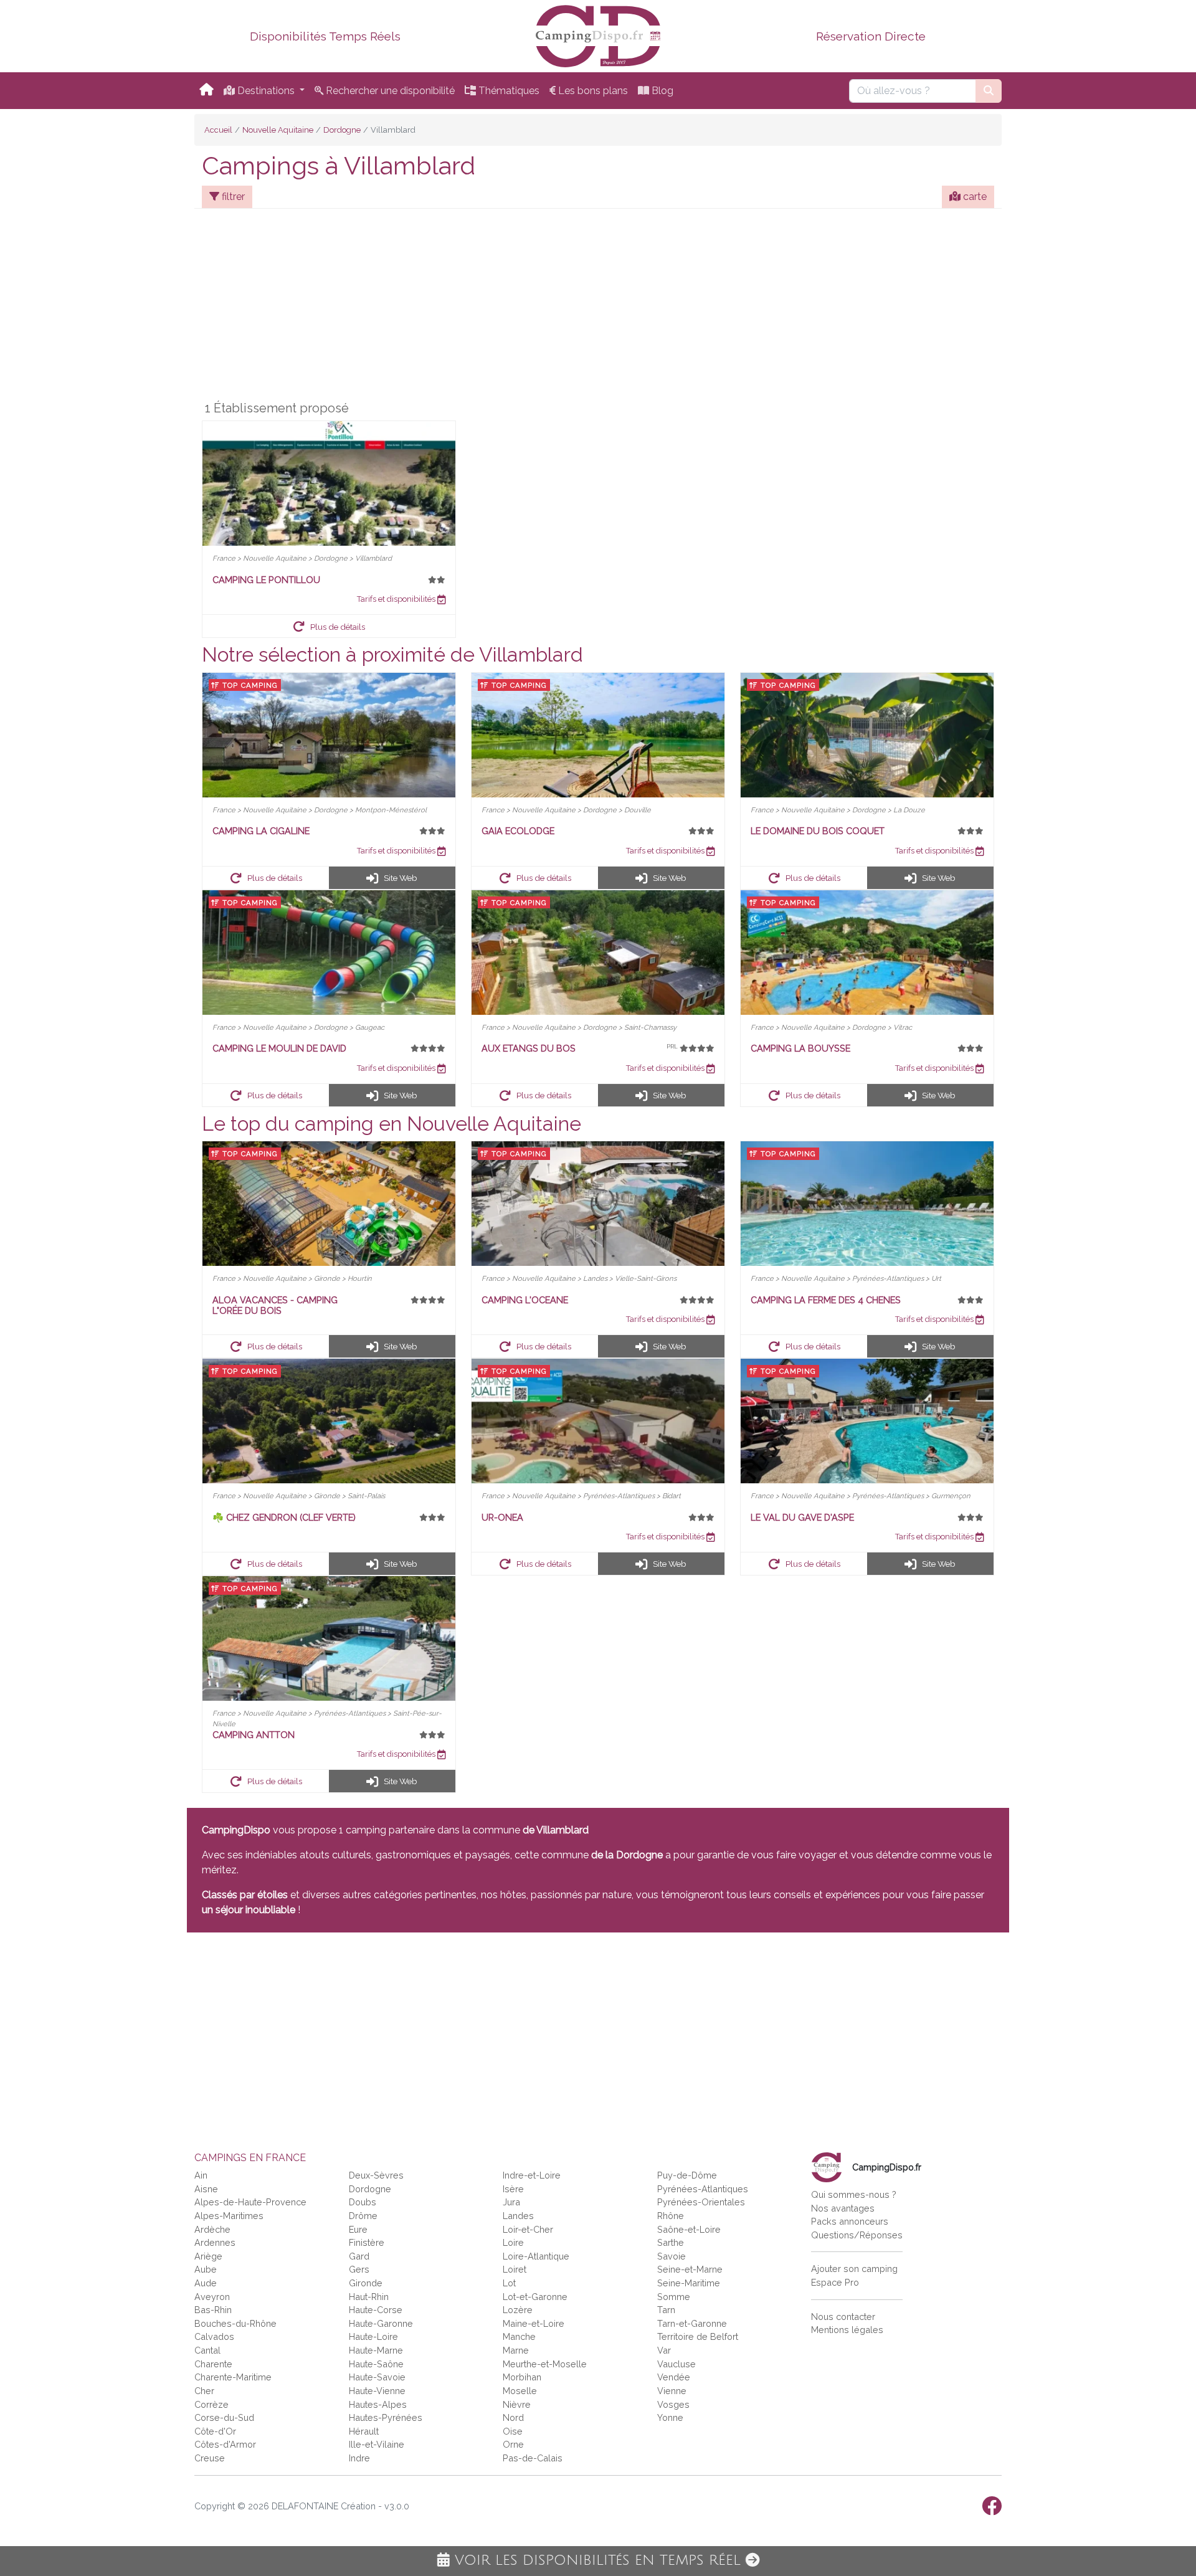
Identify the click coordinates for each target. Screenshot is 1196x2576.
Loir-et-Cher (528, 2229)
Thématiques (508, 91)
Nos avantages (843, 2208)
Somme (674, 2297)
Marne (516, 2350)
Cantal (207, 2350)
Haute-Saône (376, 2364)
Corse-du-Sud (224, 2417)
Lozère (518, 2310)
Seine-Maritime (689, 2283)
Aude (206, 2283)
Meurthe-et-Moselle (545, 2364)
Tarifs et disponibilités (397, 599)
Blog (661, 91)
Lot (509, 2283)
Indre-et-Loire (532, 2175)
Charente (213, 2364)
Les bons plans (592, 91)
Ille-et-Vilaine (377, 2444)
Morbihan (522, 2377)
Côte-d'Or (215, 2431)
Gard (359, 2256)
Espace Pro (835, 2282)
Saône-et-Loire (689, 2229)
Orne (513, 2444)
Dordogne (342, 130)
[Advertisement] (598, 307)
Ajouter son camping (854, 2269)
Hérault (364, 2431)
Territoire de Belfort (698, 2336)
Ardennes (215, 2242)
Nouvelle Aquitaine (278, 130)
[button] (329, 626)
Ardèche (212, 2229)
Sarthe (671, 2242)
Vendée (674, 2377)
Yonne (670, 2417)
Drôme (363, 2216)
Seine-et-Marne (690, 2269)
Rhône (671, 2216)
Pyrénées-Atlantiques (703, 2189)
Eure (358, 2229)
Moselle (520, 2391)
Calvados (214, 2336)
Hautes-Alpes (378, 2404)
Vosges (673, 2404)
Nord (513, 2417)
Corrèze (211, 2404)
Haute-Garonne (381, 2323)
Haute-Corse (376, 2310)
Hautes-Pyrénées (386, 2417)
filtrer (232, 197)
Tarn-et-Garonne (692, 2323)
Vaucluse (676, 2364)
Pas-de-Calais (533, 2458)
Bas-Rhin (213, 2310)
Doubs (363, 2202)
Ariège (208, 2256)
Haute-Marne (376, 2350)
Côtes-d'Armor (225, 2444)
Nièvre (517, 2404)
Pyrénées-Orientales (701, 2202)
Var (664, 2350)
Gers (359, 2269)
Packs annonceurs (850, 2221)
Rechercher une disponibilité (389, 91)
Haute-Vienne (377, 2391)
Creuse (210, 2458)
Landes (518, 2216)
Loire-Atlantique (536, 2256)
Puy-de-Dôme (687, 2175)
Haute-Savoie (377, 2377)
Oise (513, 2431)
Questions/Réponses (857, 2235)
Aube (206, 2269)
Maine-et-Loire (534, 2323)
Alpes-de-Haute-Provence (250, 2202)
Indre (359, 2458)
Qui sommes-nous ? (854, 2194)
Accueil (218, 130)
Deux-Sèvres (376, 2175)
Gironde (366, 2283)
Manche (519, 2336)
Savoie (672, 2256)
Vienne (672, 2391)
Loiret (515, 2269)
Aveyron (212, 2297)
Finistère (367, 2242)
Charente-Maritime (233, 2377)
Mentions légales (847, 2330)
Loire (513, 2242)
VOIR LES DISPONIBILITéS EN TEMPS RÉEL (598, 2560)
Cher (204, 2391)
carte (974, 197)
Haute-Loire (373, 2336)
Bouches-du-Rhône (235, 2323)
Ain (201, 2175)
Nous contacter (843, 2317)
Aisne (206, 2189)
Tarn (666, 2310)
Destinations (266, 91)
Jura (511, 2202)
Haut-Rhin (369, 2297)
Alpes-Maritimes (229, 2216)
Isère (513, 2189)
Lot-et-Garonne (535, 2297)
